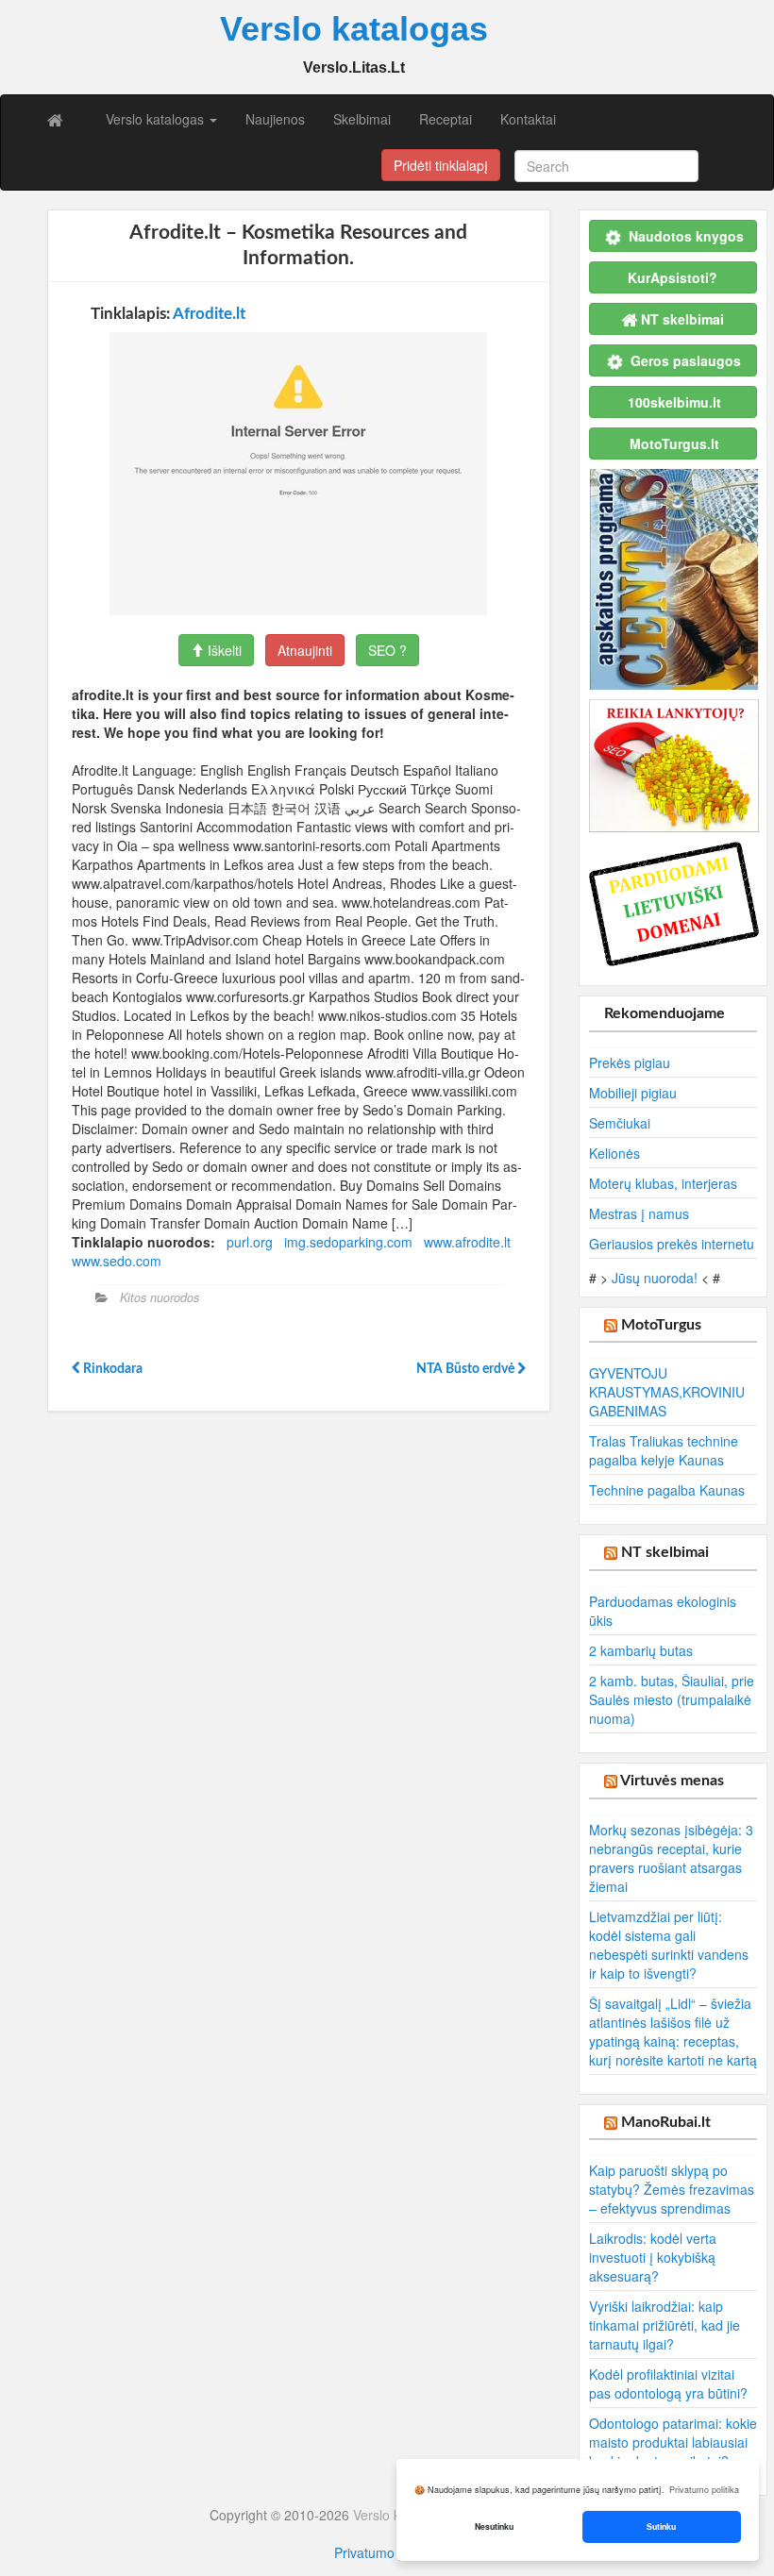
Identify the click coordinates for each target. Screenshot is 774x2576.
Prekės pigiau (630, 1062)
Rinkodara (111, 1369)
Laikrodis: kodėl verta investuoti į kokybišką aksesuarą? (653, 2257)
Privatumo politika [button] (704, 2490)
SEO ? (387, 650)
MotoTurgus (661, 1325)
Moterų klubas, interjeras (663, 1183)
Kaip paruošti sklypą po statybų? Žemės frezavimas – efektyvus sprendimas (672, 2189)
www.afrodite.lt (467, 1242)
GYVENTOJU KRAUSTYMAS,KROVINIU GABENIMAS (667, 1392)
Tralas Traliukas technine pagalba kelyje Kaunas (664, 1450)
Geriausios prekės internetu (672, 1244)
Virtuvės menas (672, 1781)
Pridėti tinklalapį (441, 165)
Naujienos (275, 119)
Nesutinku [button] (494, 2526)
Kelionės (614, 1153)
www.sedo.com (117, 1261)
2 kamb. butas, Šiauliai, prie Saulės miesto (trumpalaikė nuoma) (672, 1699)
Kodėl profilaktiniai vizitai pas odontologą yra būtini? (668, 2384)
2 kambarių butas (641, 1650)
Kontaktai (528, 119)
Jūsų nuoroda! (655, 1278)
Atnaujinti (305, 650)
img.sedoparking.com (348, 1242)
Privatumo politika (387, 2552)
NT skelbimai (665, 1552)
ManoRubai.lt (666, 2122)
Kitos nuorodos (160, 1297)
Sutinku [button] (661, 2526)
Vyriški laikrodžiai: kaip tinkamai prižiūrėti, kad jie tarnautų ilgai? (665, 2325)
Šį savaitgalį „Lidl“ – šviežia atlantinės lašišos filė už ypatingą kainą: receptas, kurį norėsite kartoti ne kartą (673, 2032)
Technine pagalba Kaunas (667, 1490)
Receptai (446, 119)
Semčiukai (620, 1123)
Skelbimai (362, 119)
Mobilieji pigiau (633, 1093)
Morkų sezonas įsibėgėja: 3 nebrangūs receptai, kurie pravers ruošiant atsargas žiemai (671, 1858)
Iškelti (223, 650)
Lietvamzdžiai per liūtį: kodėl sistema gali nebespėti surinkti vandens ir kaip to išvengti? (669, 1945)
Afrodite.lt (209, 314)
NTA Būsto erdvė (467, 1369)
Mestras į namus (639, 1213)
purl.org (250, 1242)
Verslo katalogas (157, 119)
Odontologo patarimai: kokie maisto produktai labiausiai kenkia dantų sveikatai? (673, 2442)
